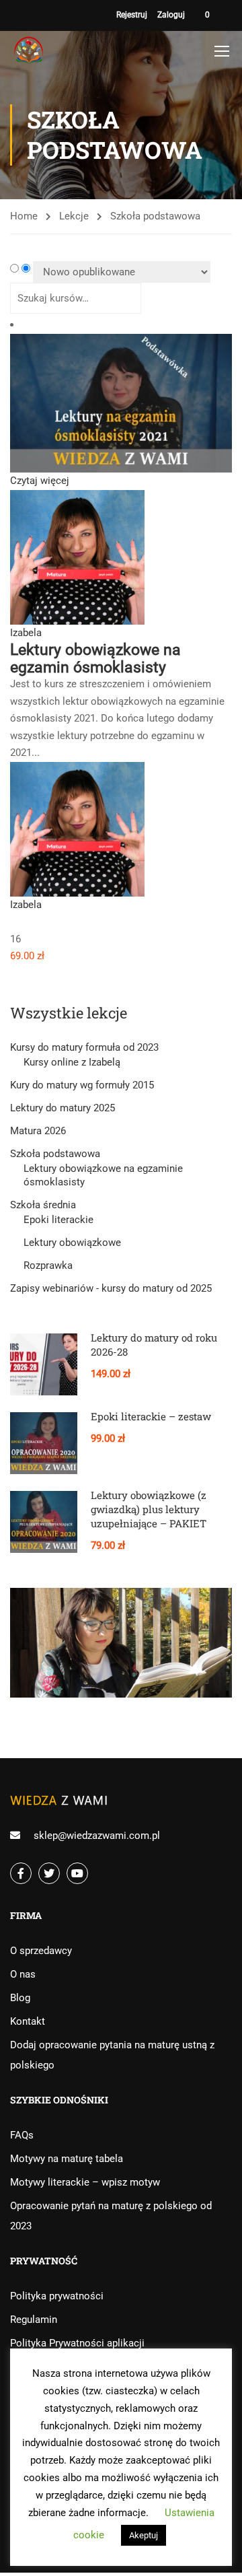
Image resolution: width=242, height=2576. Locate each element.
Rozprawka (48, 1265)
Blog (20, 1998)
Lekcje (74, 216)
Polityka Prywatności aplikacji (77, 2343)
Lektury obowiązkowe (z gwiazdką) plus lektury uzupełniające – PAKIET (149, 1509)
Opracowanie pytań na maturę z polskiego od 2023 (111, 2216)
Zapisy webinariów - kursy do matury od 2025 (111, 1288)
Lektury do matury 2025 (63, 1108)
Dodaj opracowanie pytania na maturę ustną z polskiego (112, 2055)
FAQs (22, 2135)
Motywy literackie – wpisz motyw (85, 2182)
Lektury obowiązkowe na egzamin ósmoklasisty (95, 658)
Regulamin (34, 2320)
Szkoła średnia (43, 1205)
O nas (23, 1974)
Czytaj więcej (40, 481)
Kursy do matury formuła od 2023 (84, 1047)
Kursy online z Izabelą (72, 1062)
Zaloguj (171, 15)
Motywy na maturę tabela (67, 2159)
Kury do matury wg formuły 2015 (82, 1085)
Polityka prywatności (57, 2296)
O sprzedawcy (41, 1951)
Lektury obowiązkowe (72, 1243)
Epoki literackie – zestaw (151, 1416)
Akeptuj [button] (144, 2535)
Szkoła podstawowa (55, 1154)
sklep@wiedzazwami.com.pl (97, 1836)
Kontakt (28, 2021)
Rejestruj (132, 15)
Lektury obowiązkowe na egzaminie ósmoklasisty (103, 1175)
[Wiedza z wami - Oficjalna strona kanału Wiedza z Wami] (30, 51)
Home (24, 216)
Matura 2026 (38, 1131)
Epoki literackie (58, 1220)
